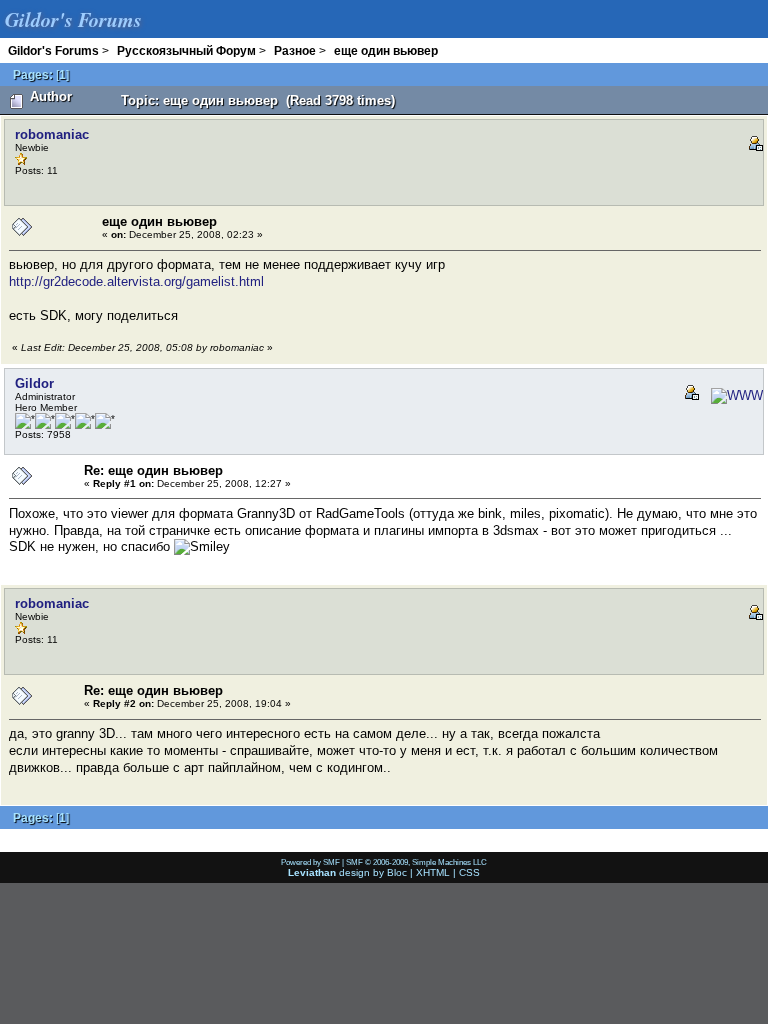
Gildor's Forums (53, 50)
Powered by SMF (310, 862)
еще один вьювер (386, 50)
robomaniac (52, 134)
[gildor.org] (733, 395)
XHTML (433, 872)
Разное (295, 50)
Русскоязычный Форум (186, 50)
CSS (469, 872)
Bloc (397, 872)
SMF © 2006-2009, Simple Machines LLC (416, 862)
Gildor (34, 383)
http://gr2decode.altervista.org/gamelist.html (136, 281)
